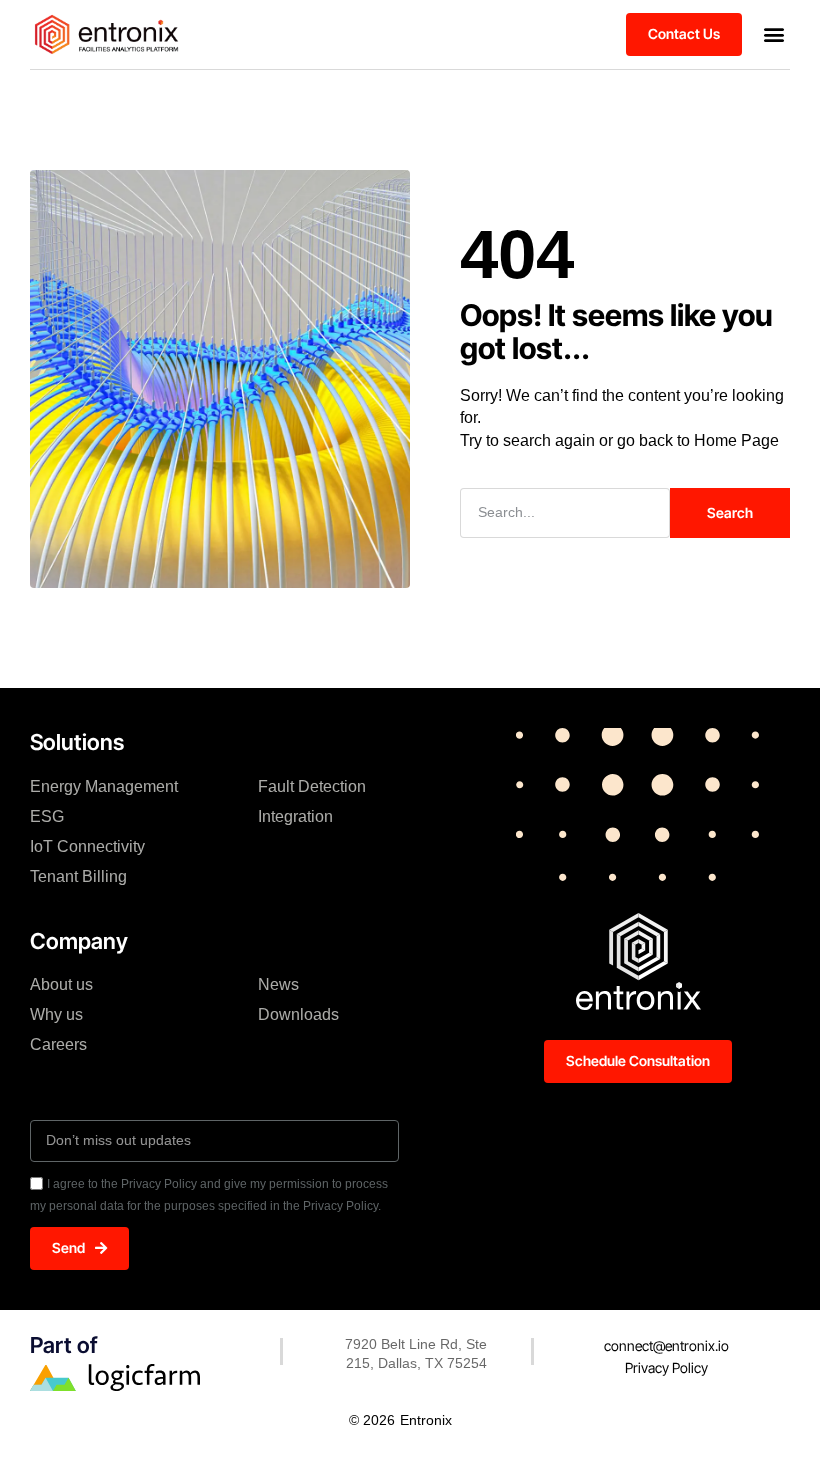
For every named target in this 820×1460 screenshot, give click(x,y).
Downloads (298, 1014)
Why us (56, 1014)
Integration (295, 816)
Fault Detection (312, 786)
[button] (773, 34)
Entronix (426, 1420)
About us (61, 984)
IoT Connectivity (87, 846)
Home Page (736, 440)
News (278, 984)
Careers (58, 1044)
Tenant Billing (78, 876)
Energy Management (104, 786)
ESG (47, 816)
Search (730, 512)
